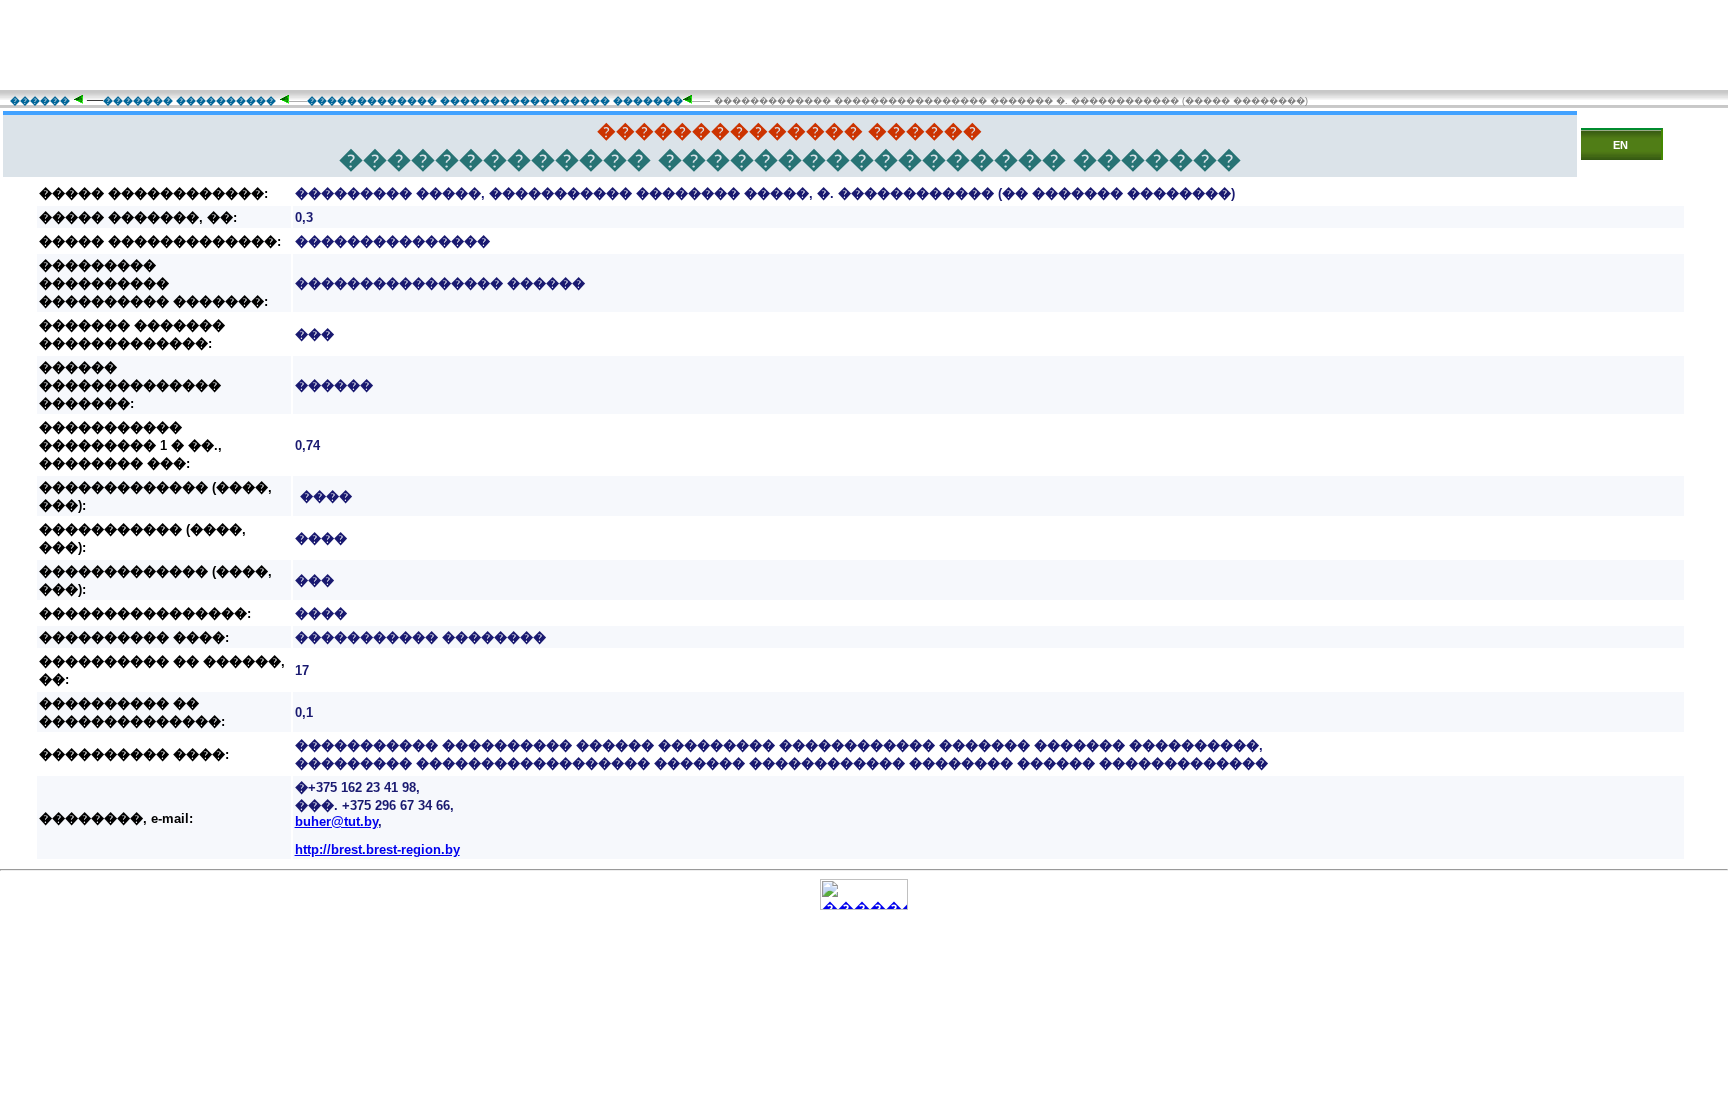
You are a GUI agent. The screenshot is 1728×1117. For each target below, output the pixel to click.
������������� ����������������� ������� (495, 100)
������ (40, 100)
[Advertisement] (864, 45)
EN (1620, 145)
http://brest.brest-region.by (377, 849)
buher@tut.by (336, 821)
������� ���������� (189, 100)
